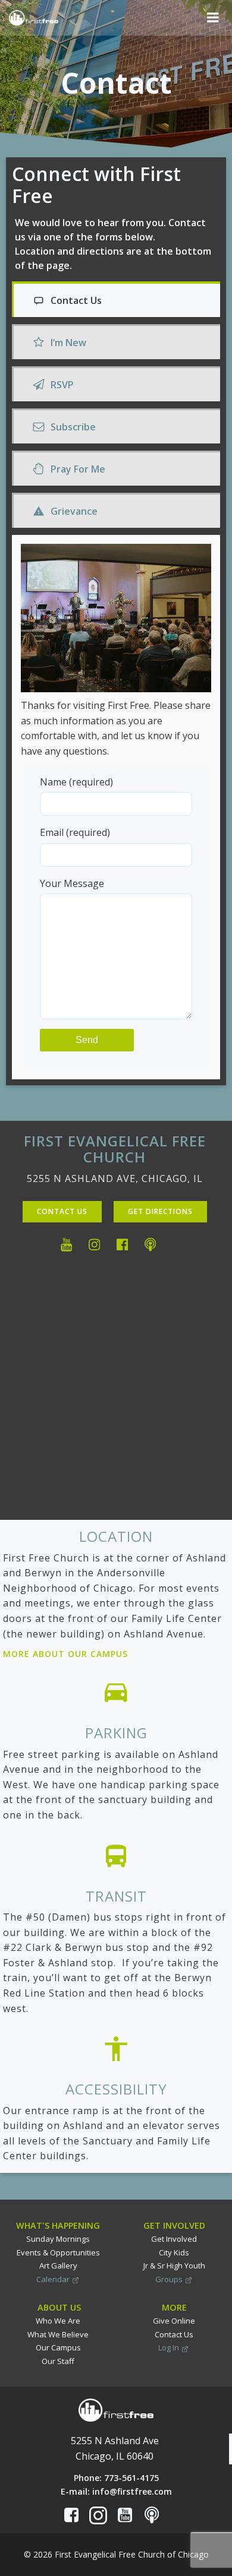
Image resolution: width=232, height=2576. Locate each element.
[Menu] (213, 18)
